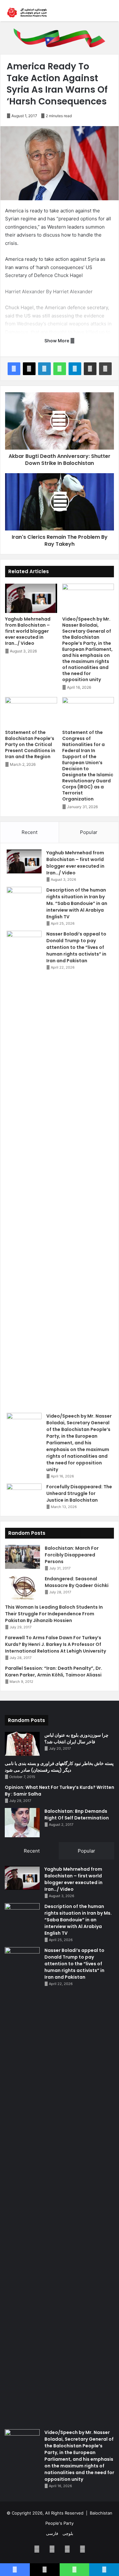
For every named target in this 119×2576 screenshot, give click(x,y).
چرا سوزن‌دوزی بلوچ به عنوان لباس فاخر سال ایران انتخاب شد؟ (76, 1738)
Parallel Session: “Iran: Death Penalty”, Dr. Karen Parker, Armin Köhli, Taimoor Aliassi (54, 1672)
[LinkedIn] (44, 369)
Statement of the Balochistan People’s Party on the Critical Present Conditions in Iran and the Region (30, 744)
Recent (30, 832)
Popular (89, 832)
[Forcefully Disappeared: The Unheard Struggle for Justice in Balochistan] (24, 1495)
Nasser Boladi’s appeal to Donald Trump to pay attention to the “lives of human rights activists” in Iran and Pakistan (76, 947)
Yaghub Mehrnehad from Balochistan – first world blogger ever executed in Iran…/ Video (28, 631)
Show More (57, 341)
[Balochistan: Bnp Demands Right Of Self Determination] (22, 1823)
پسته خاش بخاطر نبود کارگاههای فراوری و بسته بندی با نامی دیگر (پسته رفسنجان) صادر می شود (59, 1767)
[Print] (105, 369)
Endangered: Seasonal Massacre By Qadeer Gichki (77, 1582)
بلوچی (68, 2533)
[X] (29, 369)
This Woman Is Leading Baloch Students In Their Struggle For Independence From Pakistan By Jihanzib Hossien (54, 1614)
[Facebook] (14, 369)
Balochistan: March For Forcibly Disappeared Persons (72, 1555)
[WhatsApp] (60, 369)
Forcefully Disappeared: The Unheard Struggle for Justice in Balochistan (79, 1493)
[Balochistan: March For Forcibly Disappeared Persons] (23, 1557)
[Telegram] (75, 369)
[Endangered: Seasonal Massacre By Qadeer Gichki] (23, 1587)
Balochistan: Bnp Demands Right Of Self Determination (77, 1815)
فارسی (52, 2533)
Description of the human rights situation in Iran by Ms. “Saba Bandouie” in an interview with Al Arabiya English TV (77, 903)
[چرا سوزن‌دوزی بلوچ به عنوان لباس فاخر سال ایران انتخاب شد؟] (22, 1744)
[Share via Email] (90, 369)
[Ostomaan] (27, 13)
